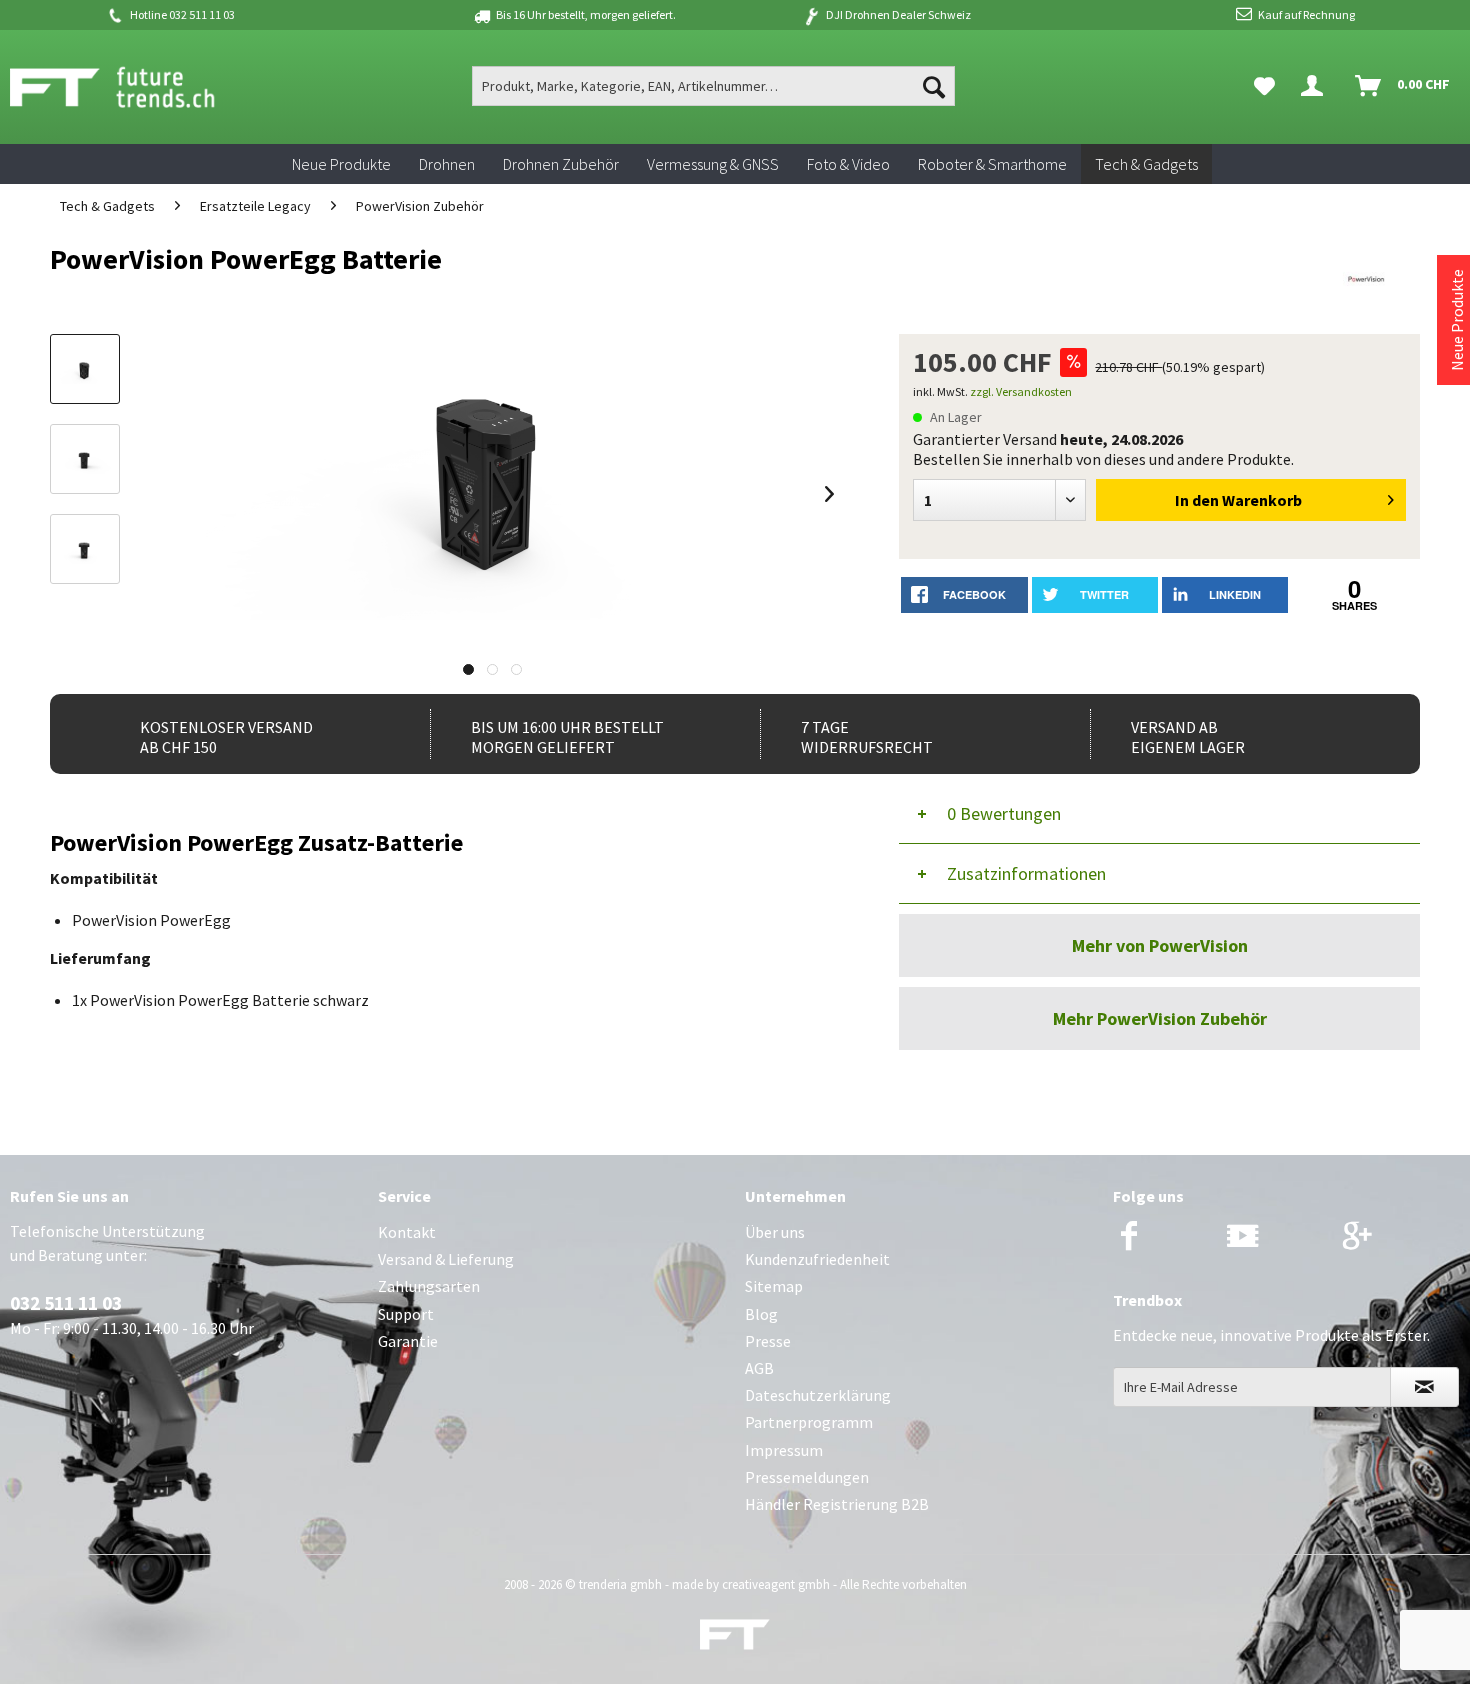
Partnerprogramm (809, 1422)
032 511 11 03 (66, 1303)
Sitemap (774, 1286)
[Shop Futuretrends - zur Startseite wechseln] (134, 87)
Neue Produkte (1457, 320)
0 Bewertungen (1004, 813)
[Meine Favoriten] (1264, 86)
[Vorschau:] (85, 459)
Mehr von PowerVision (1160, 945)
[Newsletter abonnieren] (1425, 1387)
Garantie (408, 1341)
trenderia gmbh (620, 1584)
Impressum (784, 1450)
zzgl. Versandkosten (1021, 391)
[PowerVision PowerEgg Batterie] (85, 369)
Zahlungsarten (429, 1286)
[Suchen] (934, 86)
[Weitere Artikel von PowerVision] (1367, 279)
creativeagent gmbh (776, 1584)
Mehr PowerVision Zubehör (1160, 1018)
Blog (761, 1314)
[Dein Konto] (1316, 86)
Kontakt (407, 1232)
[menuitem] (714, 86)
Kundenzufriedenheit (817, 1259)
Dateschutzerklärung (818, 1395)
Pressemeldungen (807, 1477)
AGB (759, 1368)
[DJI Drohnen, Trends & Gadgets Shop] (735, 1640)
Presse (768, 1341)
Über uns (775, 1232)
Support (406, 1314)
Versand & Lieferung (446, 1259)
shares (1354, 605)
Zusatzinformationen (1026, 873)
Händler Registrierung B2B (837, 1504)
